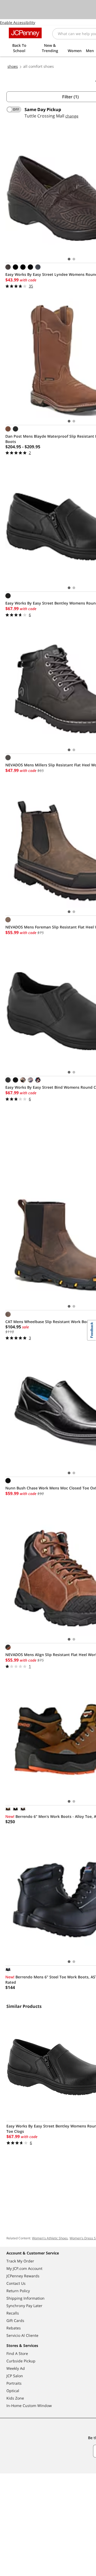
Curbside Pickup (21, 2361)
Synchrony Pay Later (24, 2306)
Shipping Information (25, 2298)
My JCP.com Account (24, 2268)
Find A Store (17, 2353)
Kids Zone (15, 2398)
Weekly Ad (16, 2368)
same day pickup (43, 109)
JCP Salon (15, 2376)
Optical (13, 2391)
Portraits (14, 2383)
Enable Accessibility (18, 22)
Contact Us (16, 2283)
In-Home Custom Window (29, 2406)
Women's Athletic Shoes (50, 2238)
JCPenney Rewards (23, 2276)
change (72, 116)
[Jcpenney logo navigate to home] (25, 33)
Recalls (13, 2313)
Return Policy (18, 2291)
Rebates (14, 2328)
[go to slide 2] (74, 259)
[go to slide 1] (69, 259)
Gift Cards (15, 2320)
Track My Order (20, 2261)
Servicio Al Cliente (22, 2335)
